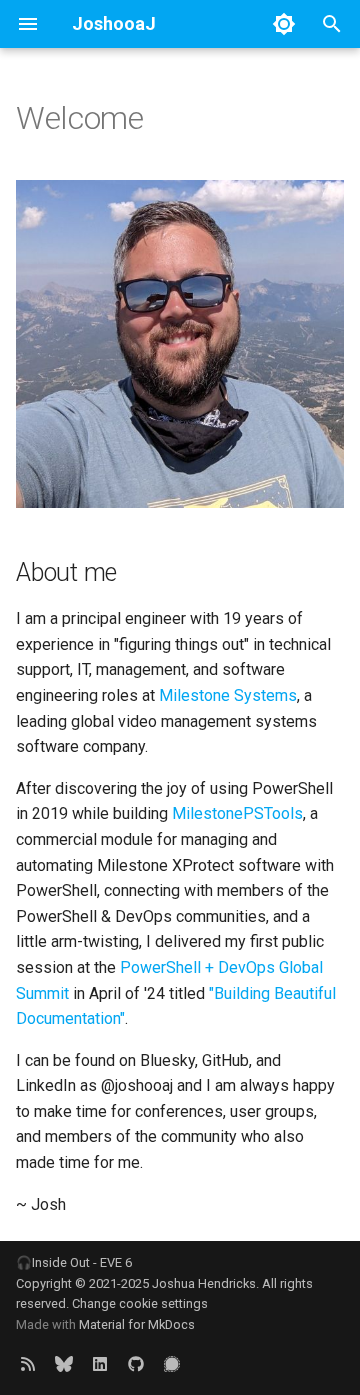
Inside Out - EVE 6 (82, 1262)
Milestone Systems (228, 695)
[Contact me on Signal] (172, 1363)
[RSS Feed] (28, 1363)
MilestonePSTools (237, 813)
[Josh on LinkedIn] (100, 1363)
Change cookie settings (140, 1303)
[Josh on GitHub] (136, 1363)
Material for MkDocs (137, 1324)
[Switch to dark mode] (284, 24)
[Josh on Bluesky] (64, 1363)
